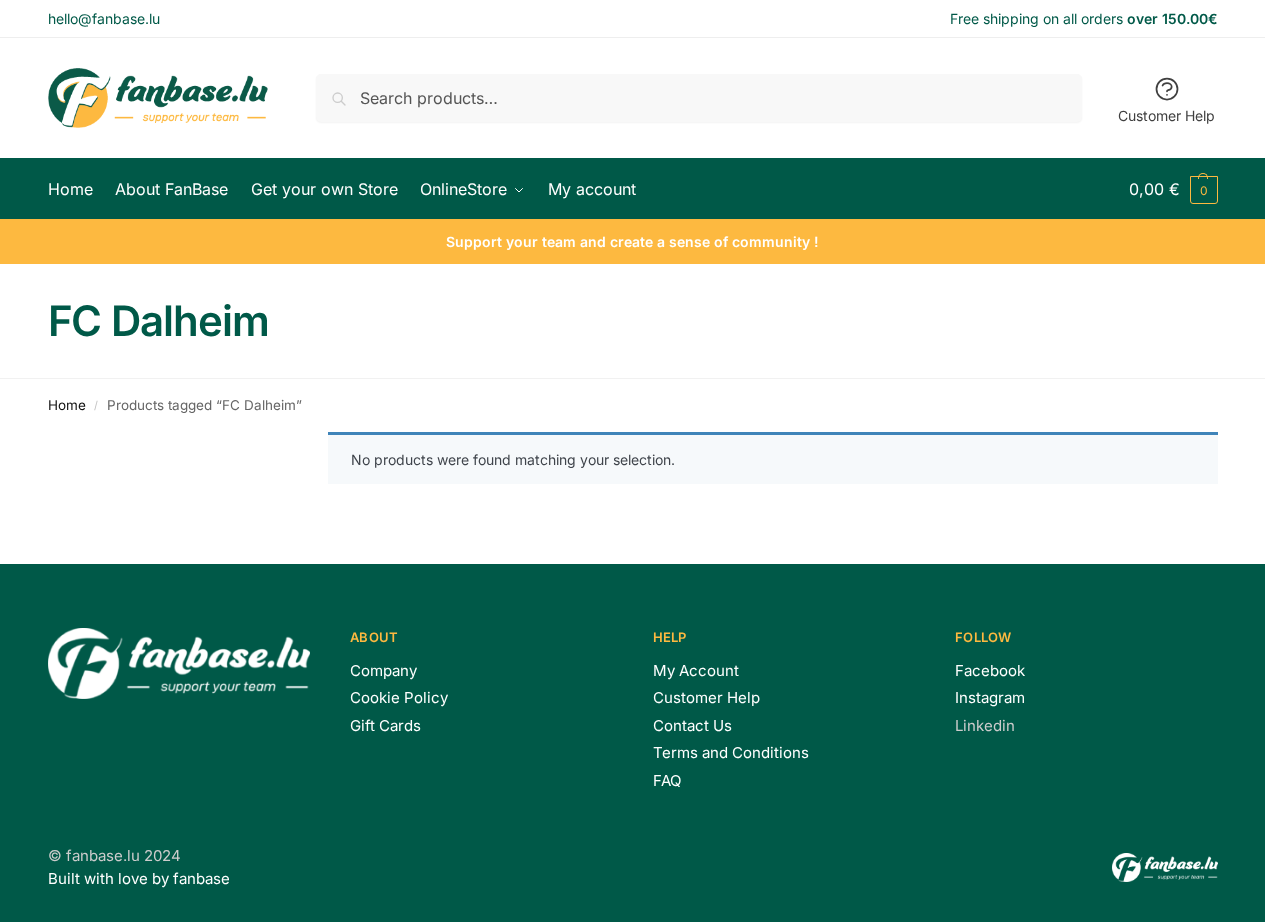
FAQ (667, 780)
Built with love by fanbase (139, 878)
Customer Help (1166, 115)
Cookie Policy (399, 697)
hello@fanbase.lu (104, 18)
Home (67, 405)
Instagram (990, 697)
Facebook (990, 670)
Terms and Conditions (731, 752)
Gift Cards (385, 725)
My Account (696, 670)
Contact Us (692, 725)
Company (383, 670)
